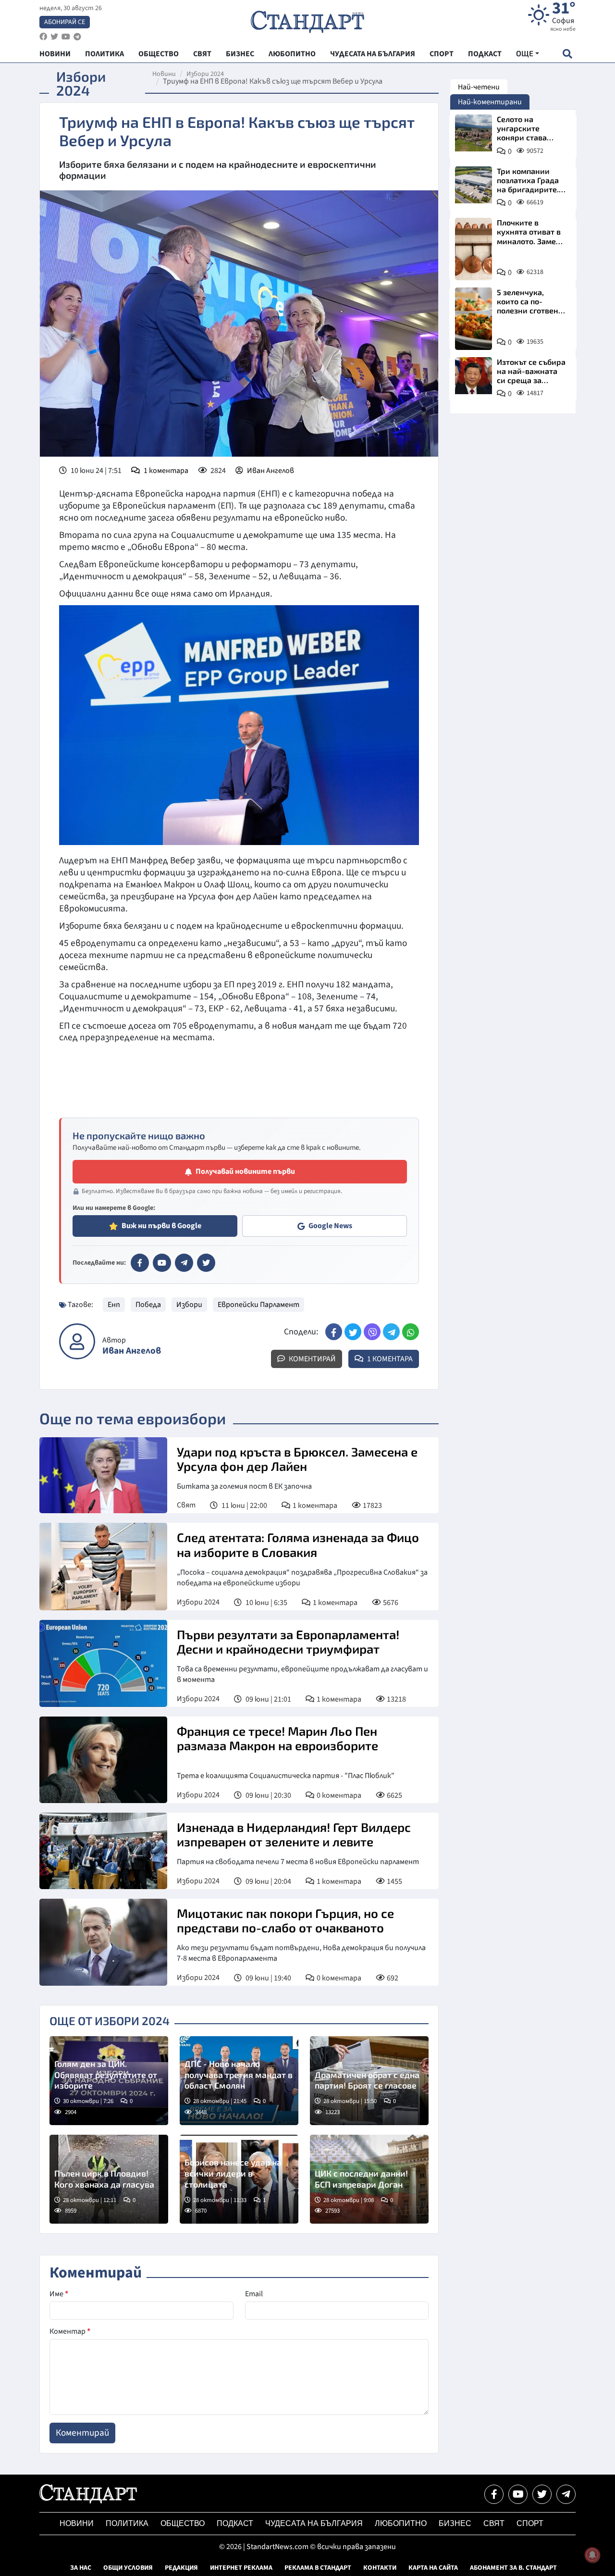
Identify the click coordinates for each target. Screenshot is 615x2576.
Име (59, 2294)
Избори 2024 (205, 74)
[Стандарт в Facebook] (140, 1263)
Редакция (181, 2568)
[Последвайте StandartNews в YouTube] (66, 37)
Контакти (380, 2568)
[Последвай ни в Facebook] (494, 2494)
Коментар (70, 2331)
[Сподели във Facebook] (334, 1332)
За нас (81, 2568)
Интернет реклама (241, 2568)
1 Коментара (389, 1359)
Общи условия (128, 2568)
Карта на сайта (433, 2568)
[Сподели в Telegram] (391, 1332)
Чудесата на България (314, 2523)
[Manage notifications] (592, 2555)
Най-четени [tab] (479, 87)
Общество (183, 2523)
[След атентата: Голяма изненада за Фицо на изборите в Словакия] (103, 1566)
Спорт (530, 2523)
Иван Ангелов (271, 471)
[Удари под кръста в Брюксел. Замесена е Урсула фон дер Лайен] (103, 1475)
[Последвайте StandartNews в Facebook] (43, 37)
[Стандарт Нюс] (88, 2501)
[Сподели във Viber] (372, 1332)
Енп (114, 1305)
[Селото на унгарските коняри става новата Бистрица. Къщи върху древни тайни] (474, 133)
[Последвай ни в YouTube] (518, 2494)
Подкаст (235, 2523)
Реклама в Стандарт (318, 2568)
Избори (189, 1305)
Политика (127, 2523)
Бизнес (455, 2523)
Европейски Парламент (258, 1305)
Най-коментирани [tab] (490, 102)
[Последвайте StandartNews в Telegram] (77, 37)
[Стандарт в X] (206, 1263)
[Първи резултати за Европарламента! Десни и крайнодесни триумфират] (103, 1663)
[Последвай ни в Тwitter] (542, 2494)
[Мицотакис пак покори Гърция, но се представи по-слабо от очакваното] (103, 1942)
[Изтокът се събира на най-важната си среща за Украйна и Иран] (474, 376)
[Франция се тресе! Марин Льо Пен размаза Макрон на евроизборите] (103, 1760)
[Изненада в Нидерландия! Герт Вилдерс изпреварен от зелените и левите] (103, 1851)
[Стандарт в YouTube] (162, 1263)
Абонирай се (65, 22)
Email (254, 2294)
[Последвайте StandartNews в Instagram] (54, 37)
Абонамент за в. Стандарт (513, 2568)
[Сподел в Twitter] (353, 1332)
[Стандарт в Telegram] (184, 1263)
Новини (164, 74)
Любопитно (401, 2523)
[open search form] (567, 54)
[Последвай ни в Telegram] (566, 2494)
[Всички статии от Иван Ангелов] (77, 1341)
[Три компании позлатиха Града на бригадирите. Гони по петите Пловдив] (474, 185)
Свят (186, 1505)
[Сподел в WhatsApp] (411, 1332)
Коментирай (312, 1359)
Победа (148, 1305)
